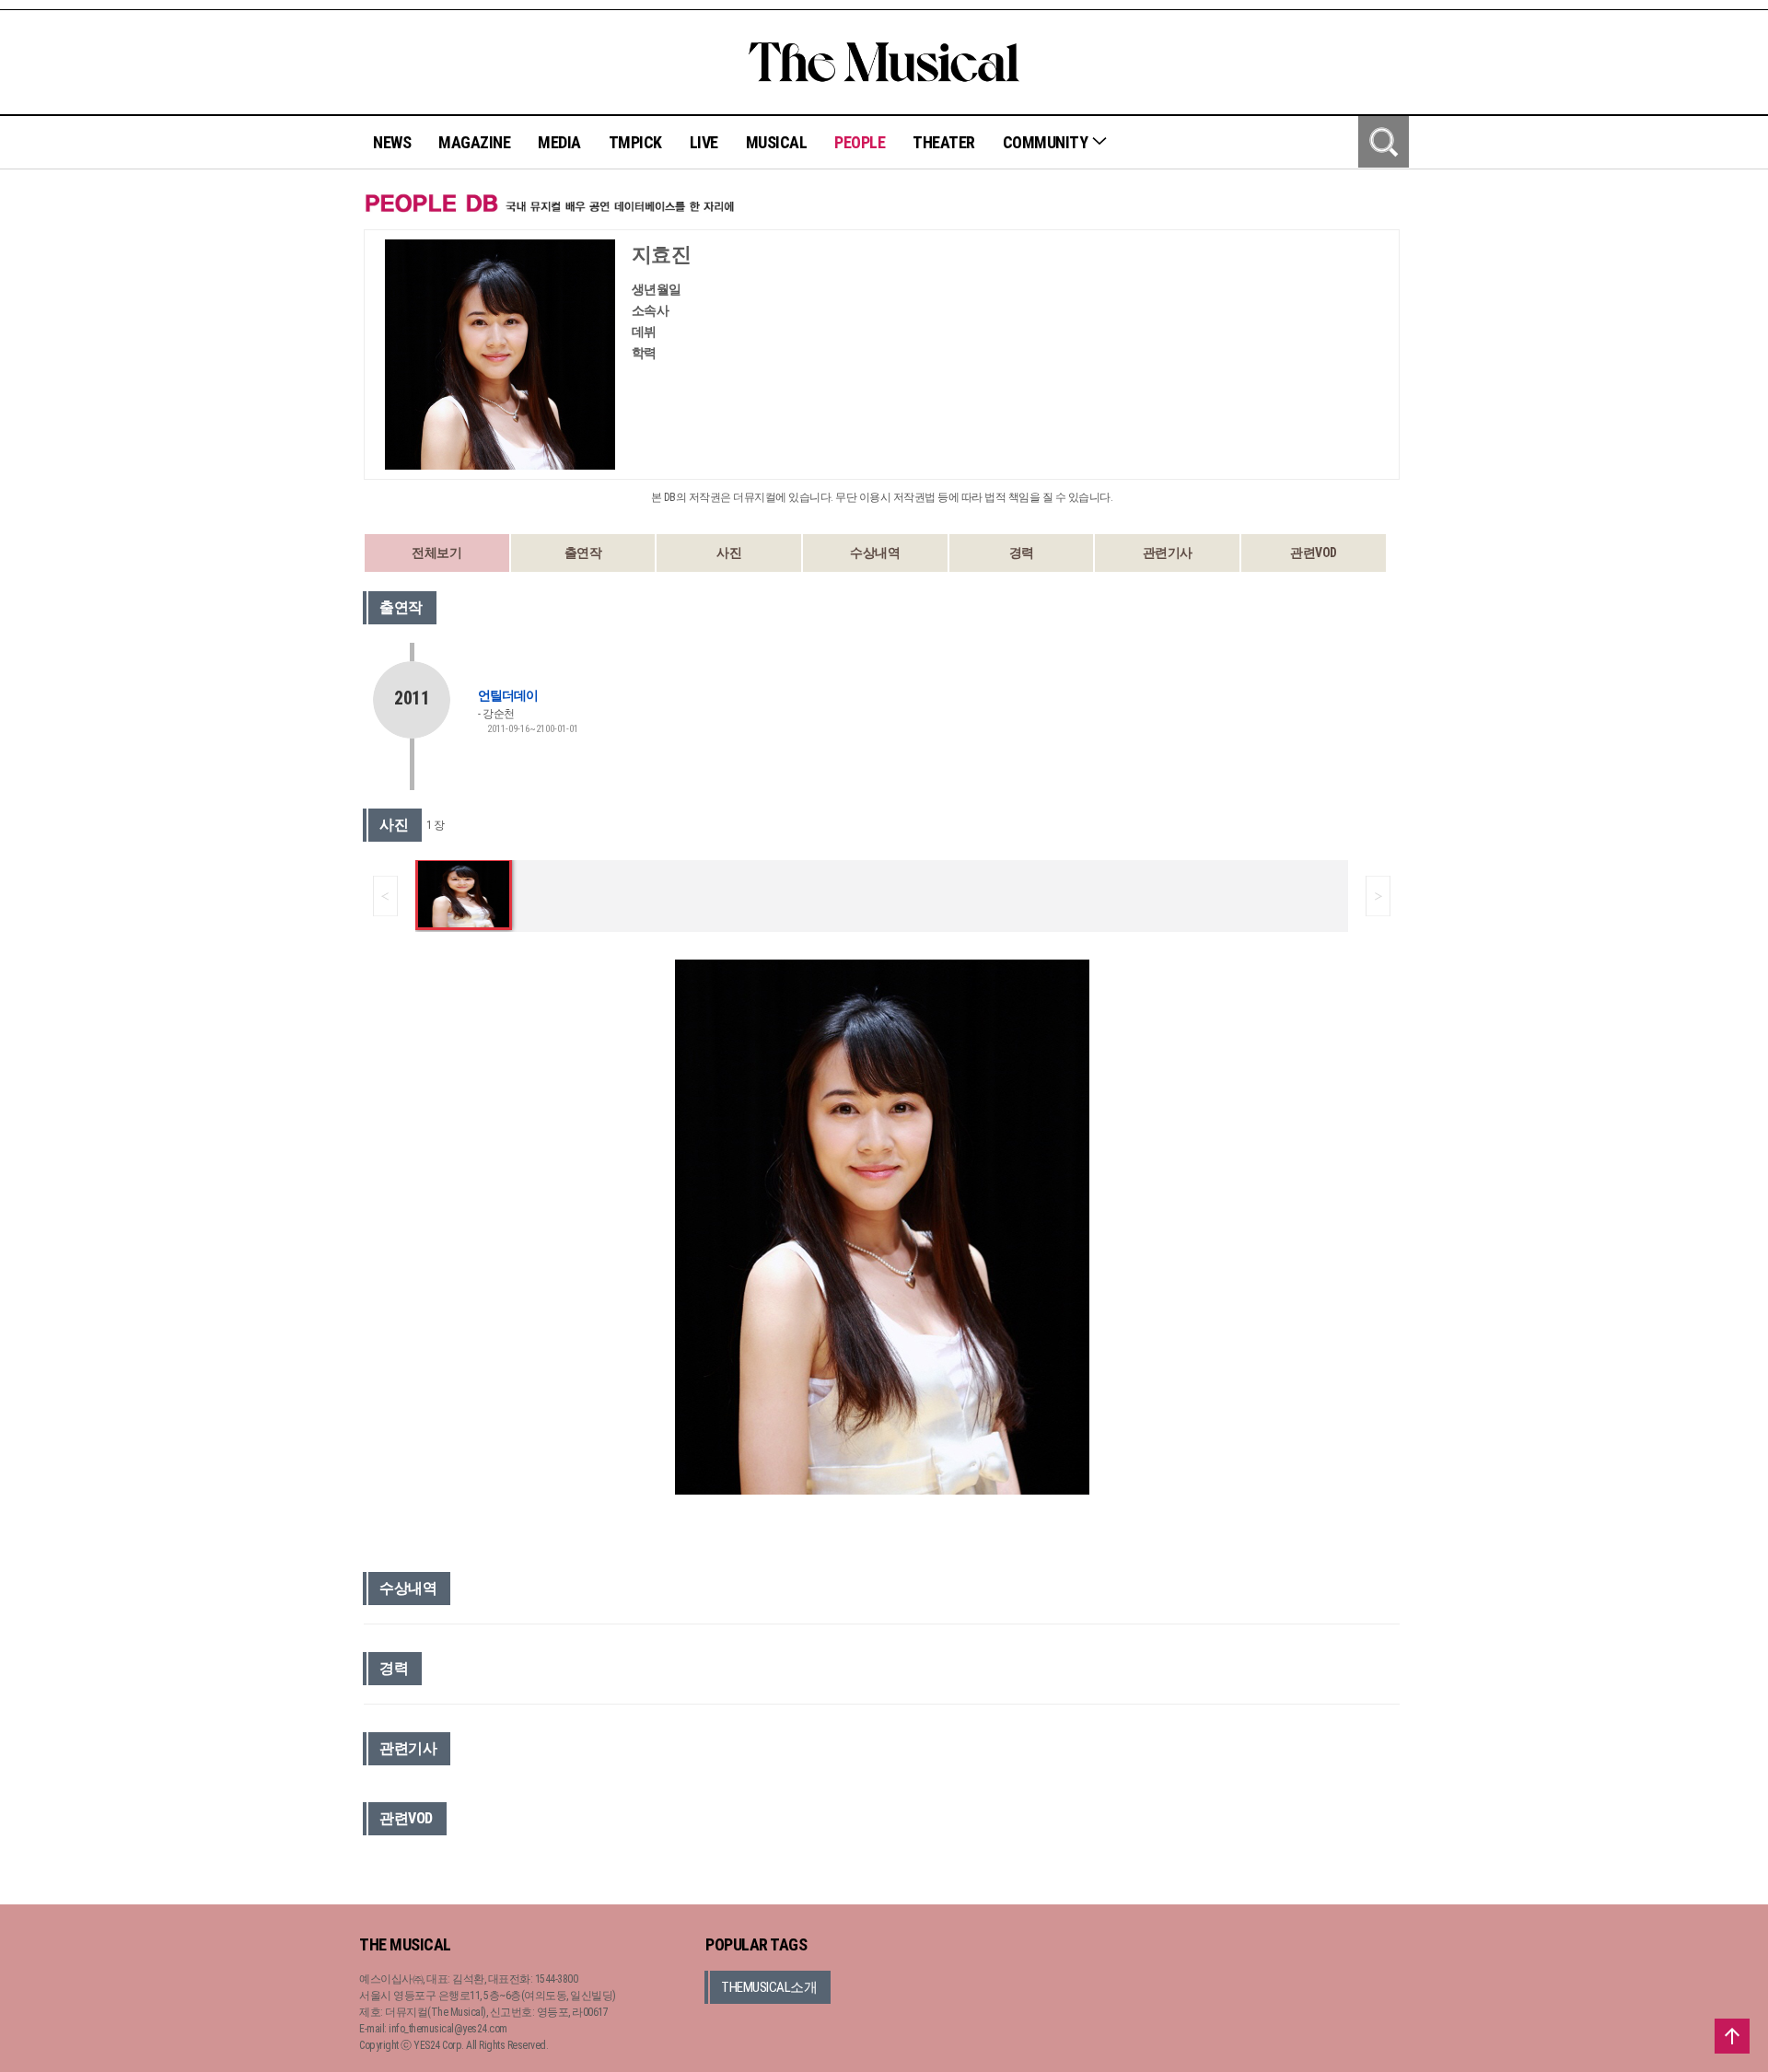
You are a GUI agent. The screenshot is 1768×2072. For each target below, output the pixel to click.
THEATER (944, 142)
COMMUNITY (1047, 142)
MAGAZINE (474, 142)
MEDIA (559, 142)
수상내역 (875, 553)
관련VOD (1314, 553)
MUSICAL (777, 142)
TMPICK (635, 142)
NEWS (392, 142)
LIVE (704, 142)
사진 (729, 553)
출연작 (583, 553)
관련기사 (1168, 553)
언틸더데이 (508, 695)
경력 (1022, 553)
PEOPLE (860, 142)
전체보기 (436, 553)
